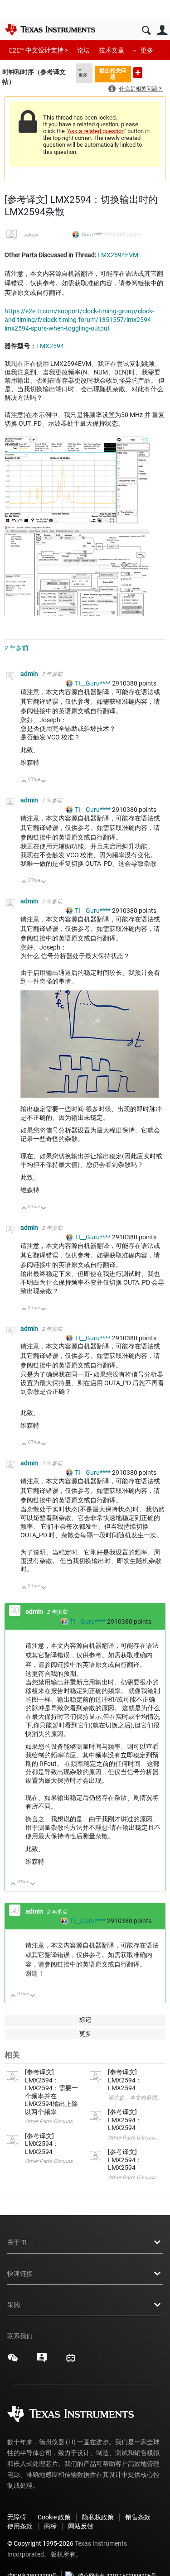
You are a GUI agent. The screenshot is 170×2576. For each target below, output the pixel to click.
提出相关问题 (113, 74)
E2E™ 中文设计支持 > (39, 50)
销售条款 (138, 2517)
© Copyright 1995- (40, 2543)
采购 (14, 2305)
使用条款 (20, 2526)
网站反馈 (81, 2526)
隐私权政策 (98, 2517)
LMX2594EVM (118, 255)
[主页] (50, 29)
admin (31, 235)
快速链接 (20, 2274)
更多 (147, 50)
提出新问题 (138, 73)
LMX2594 (50, 346)
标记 (85, 2020)
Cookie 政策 (54, 2517)
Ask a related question (96, 131)
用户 (162, 31)
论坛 (83, 50)
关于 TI (17, 2242)
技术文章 (112, 50)
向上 (24, 782)
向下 (44, 782)
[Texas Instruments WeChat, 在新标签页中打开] (13, 2361)
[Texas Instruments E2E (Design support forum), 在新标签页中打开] (42, 2361)
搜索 (146, 31)
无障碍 (17, 2517)
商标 (50, 2526)
